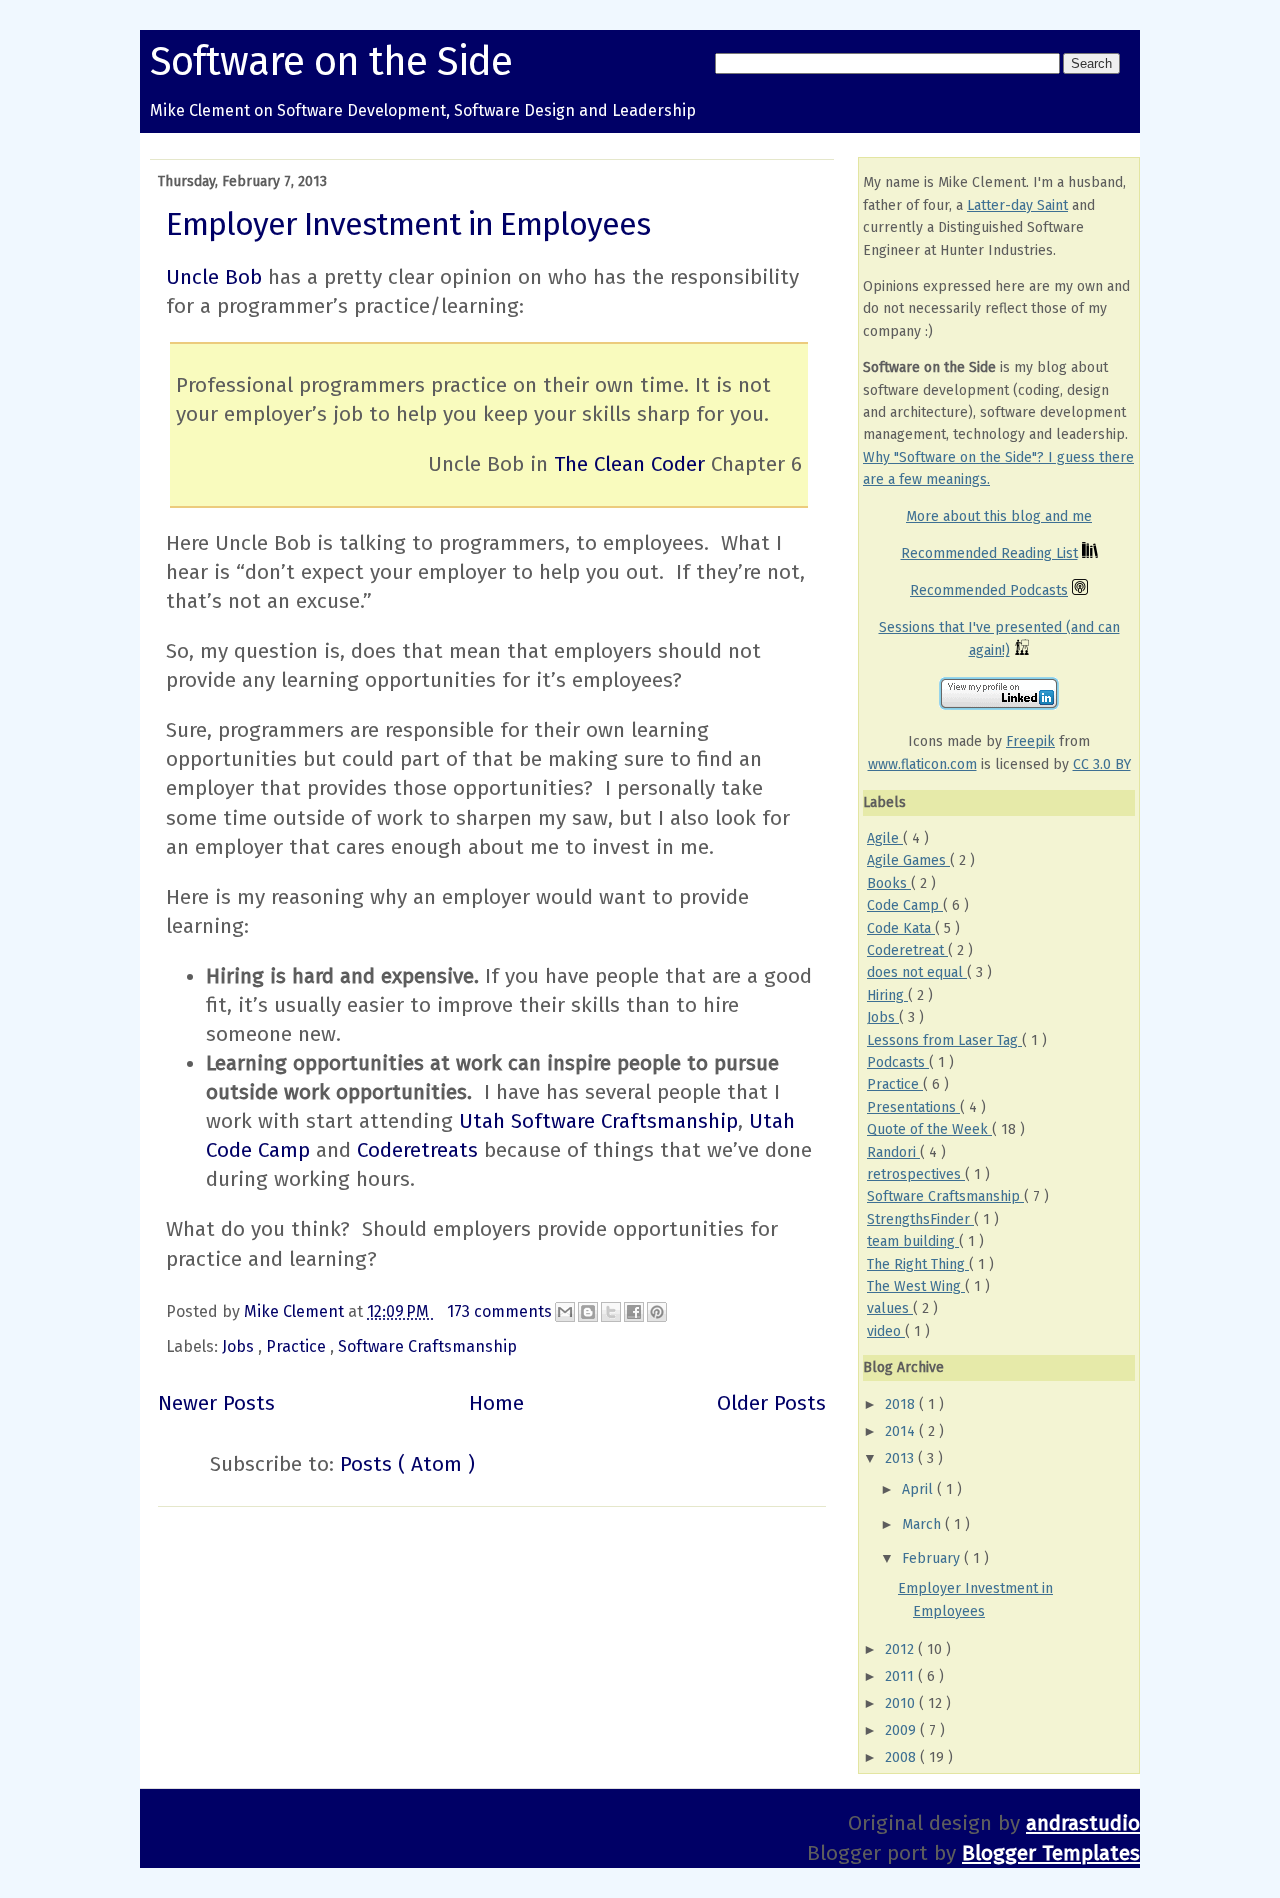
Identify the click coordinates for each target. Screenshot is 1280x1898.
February (933, 1558)
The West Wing (916, 1286)
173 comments (501, 1311)
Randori (893, 1152)
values (890, 1308)
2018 (902, 1404)
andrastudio (1083, 1823)
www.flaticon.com (922, 764)
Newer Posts (216, 1403)
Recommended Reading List (989, 553)
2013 (901, 1458)
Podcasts (898, 1062)
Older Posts (771, 1403)
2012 (901, 1649)
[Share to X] (611, 1312)
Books (889, 883)
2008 (902, 1757)
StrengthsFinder (920, 1219)
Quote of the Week (929, 1129)
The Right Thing (918, 1264)
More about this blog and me (999, 516)
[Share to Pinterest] (657, 1312)
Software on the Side (331, 62)
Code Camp (905, 905)
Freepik (1030, 741)
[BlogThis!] (588, 1312)
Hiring (887, 995)
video (886, 1331)
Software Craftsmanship (427, 1346)
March (923, 1524)
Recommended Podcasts (989, 590)
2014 (902, 1431)
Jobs (240, 1346)
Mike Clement (296, 1311)
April (919, 1489)
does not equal (917, 972)
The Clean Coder (629, 464)
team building (913, 1241)
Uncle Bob (214, 277)
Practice (298, 1346)
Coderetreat (907, 950)
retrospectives (916, 1174)
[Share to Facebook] (634, 1312)
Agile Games (908, 860)
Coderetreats (417, 1150)
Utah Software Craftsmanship (598, 1121)
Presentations (913, 1107)
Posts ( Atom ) (407, 1464)
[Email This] (565, 1312)
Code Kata (901, 928)
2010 (902, 1703)
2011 (901, 1676)
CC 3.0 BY (1102, 764)
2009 (902, 1730)
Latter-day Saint (1017, 205)
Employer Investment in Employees (408, 224)
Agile (885, 838)
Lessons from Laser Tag (944, 1040)
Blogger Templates (1051, 1853)
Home (496, 1403)
